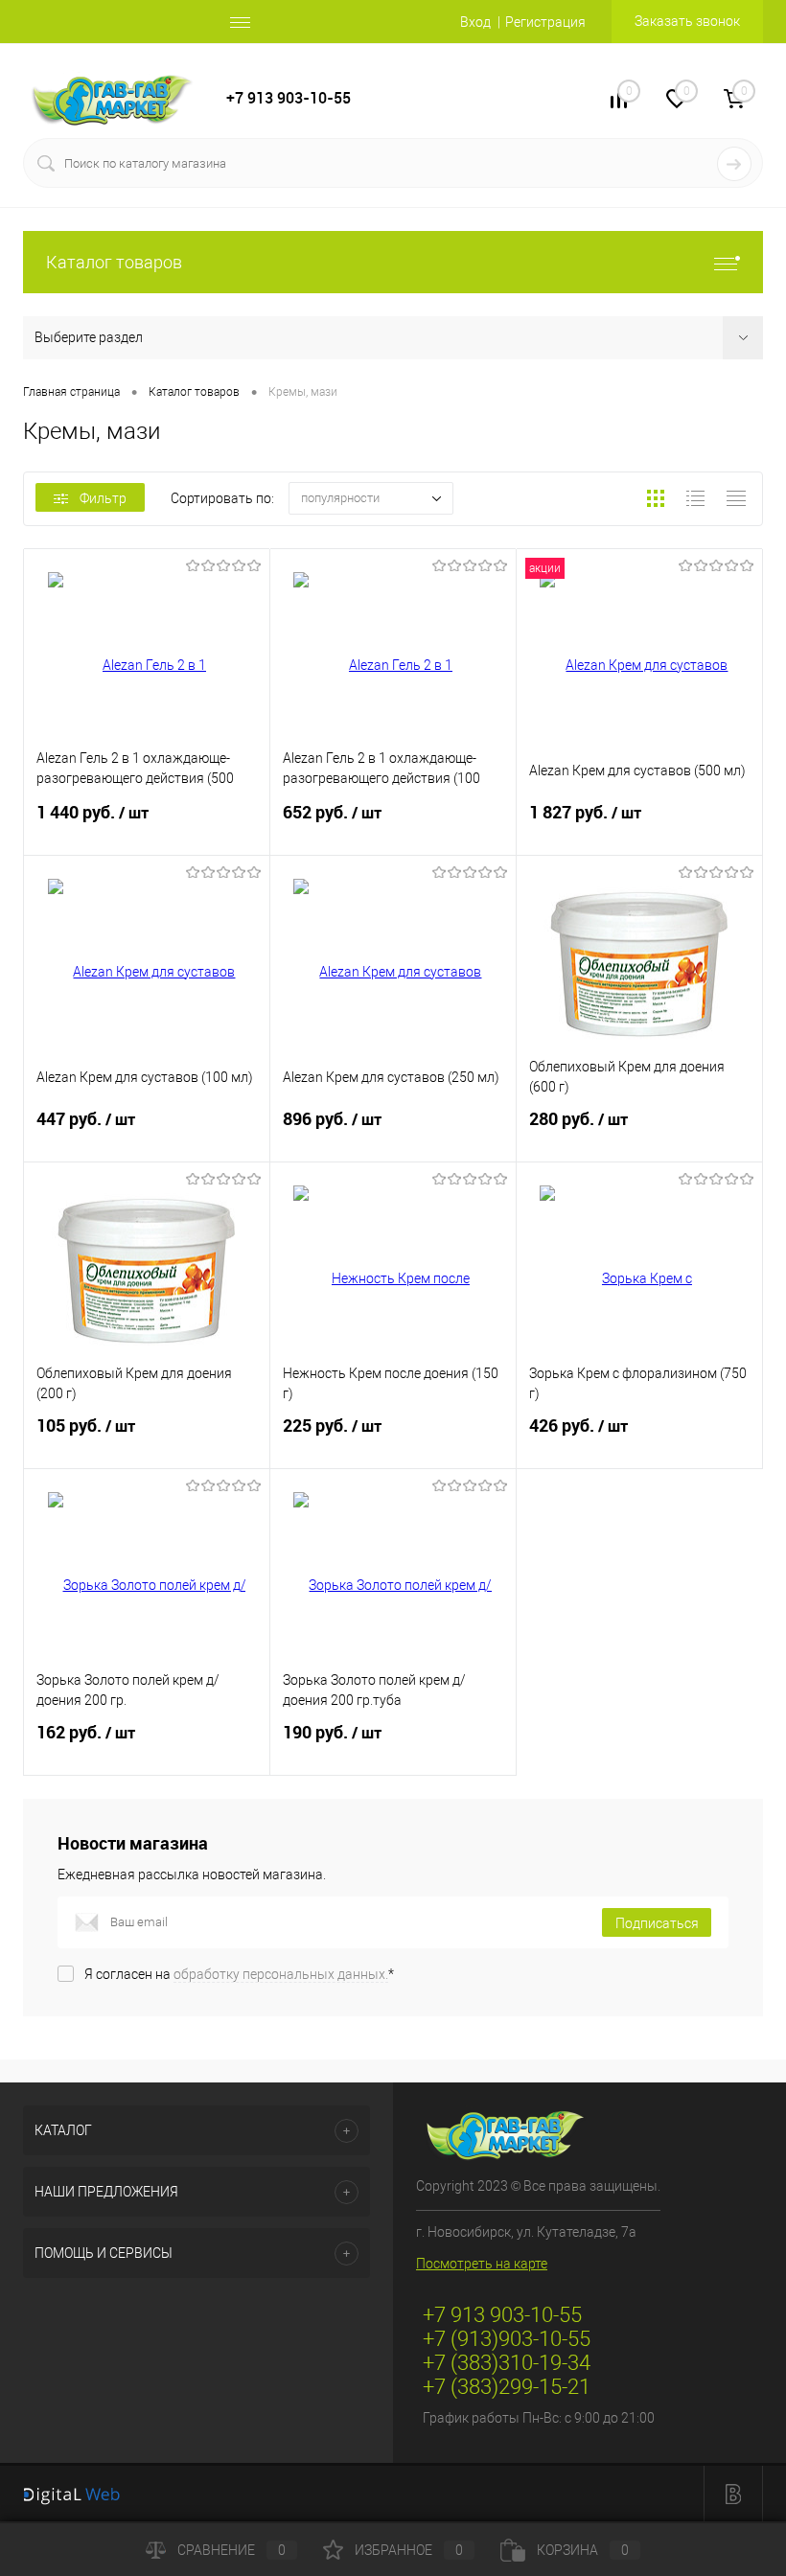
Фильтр (103, 498)
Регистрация (545, 22)
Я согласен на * (239, 1974)
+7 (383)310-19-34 (507, 2363)
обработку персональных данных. (281, 1974)
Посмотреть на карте (482, 2264)
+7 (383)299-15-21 (507, 2387)
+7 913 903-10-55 (289, 98)
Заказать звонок (687, 21)
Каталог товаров (114, 262)
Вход (475, 22)
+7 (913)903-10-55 (507, 2339)
